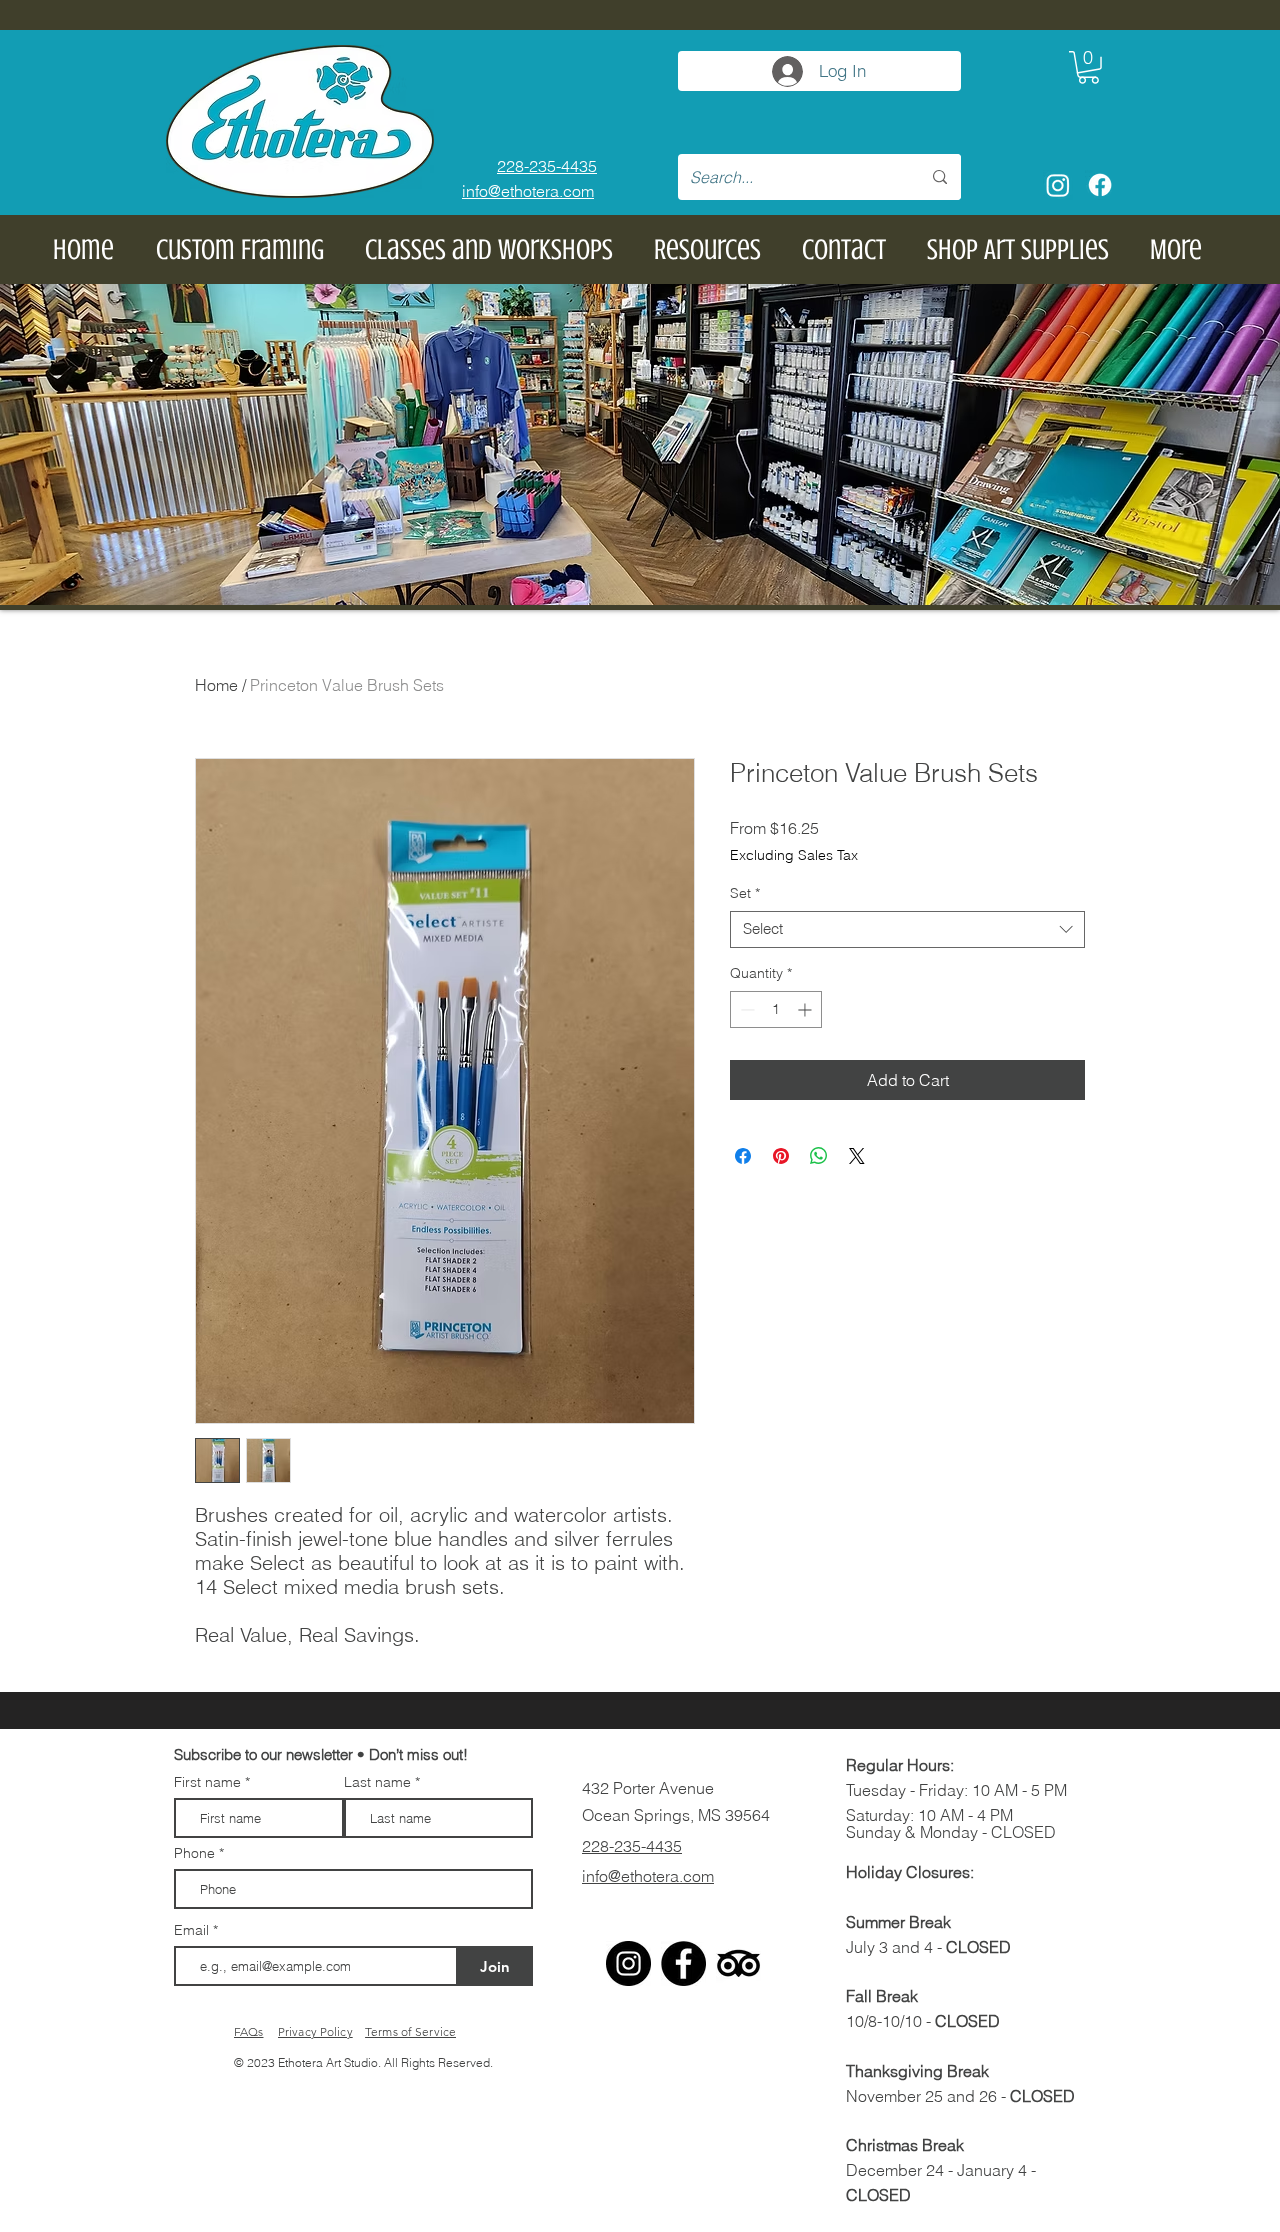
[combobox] (907, 929)
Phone (194, 1853)
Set (745, 893)
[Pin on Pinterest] (781, 1156)
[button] (1088, 67)
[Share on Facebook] (743, 1156)
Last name (377, 1782)
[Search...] (940, 177)
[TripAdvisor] (738, 1963)
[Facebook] (1100, 185)
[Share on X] (857, 1156)
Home (216, 685)
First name (207, 1782)
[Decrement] (745, 1009)
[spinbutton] (776, 1009)
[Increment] (806, 1009)
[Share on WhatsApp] (819, 1156)
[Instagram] (1058, 185)
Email (193, 1930)
